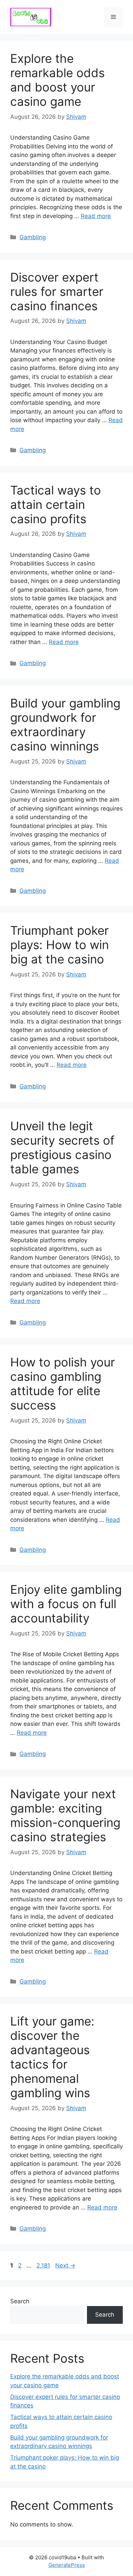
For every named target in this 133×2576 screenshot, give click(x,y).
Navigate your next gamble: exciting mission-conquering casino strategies (65, 1815)
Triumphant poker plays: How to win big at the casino (60, 945)
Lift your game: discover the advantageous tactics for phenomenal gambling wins (52, 2057)
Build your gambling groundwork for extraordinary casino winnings (65, 725)
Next (65, 2265)
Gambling (33, 237)
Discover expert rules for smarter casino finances (57, 291)
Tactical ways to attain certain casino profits (56, 504)
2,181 (43, 2265)
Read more (96, 216)
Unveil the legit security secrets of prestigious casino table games (62, 1147)
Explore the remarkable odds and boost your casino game (57, 80)
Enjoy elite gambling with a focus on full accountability (66, 1604)
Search (20, 2301)
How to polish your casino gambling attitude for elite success (63, 1384)
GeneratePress (67, 2565)
